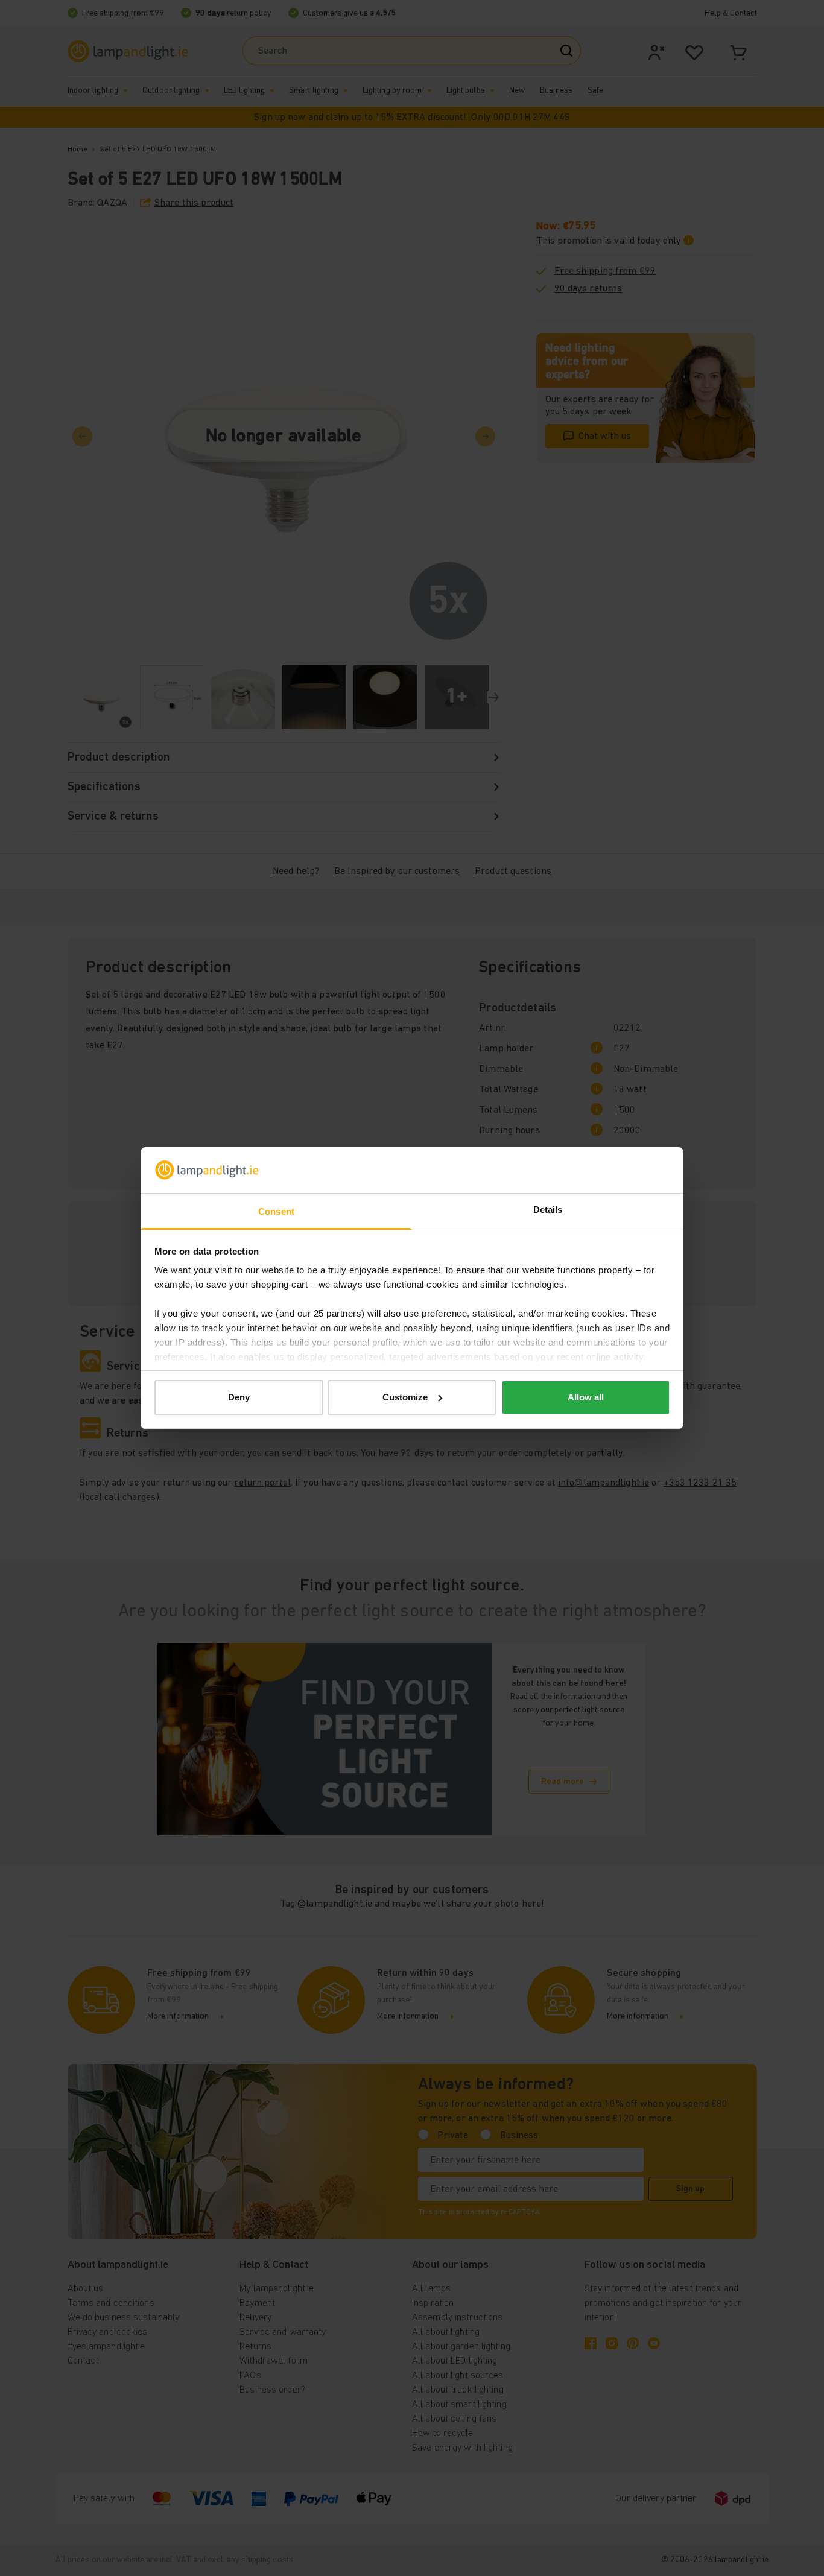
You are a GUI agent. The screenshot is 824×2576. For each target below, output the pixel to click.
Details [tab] (548, 1210)
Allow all (586, 1397)
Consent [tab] (276, 1211)
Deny (239, 1397)
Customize (405, 1397)
